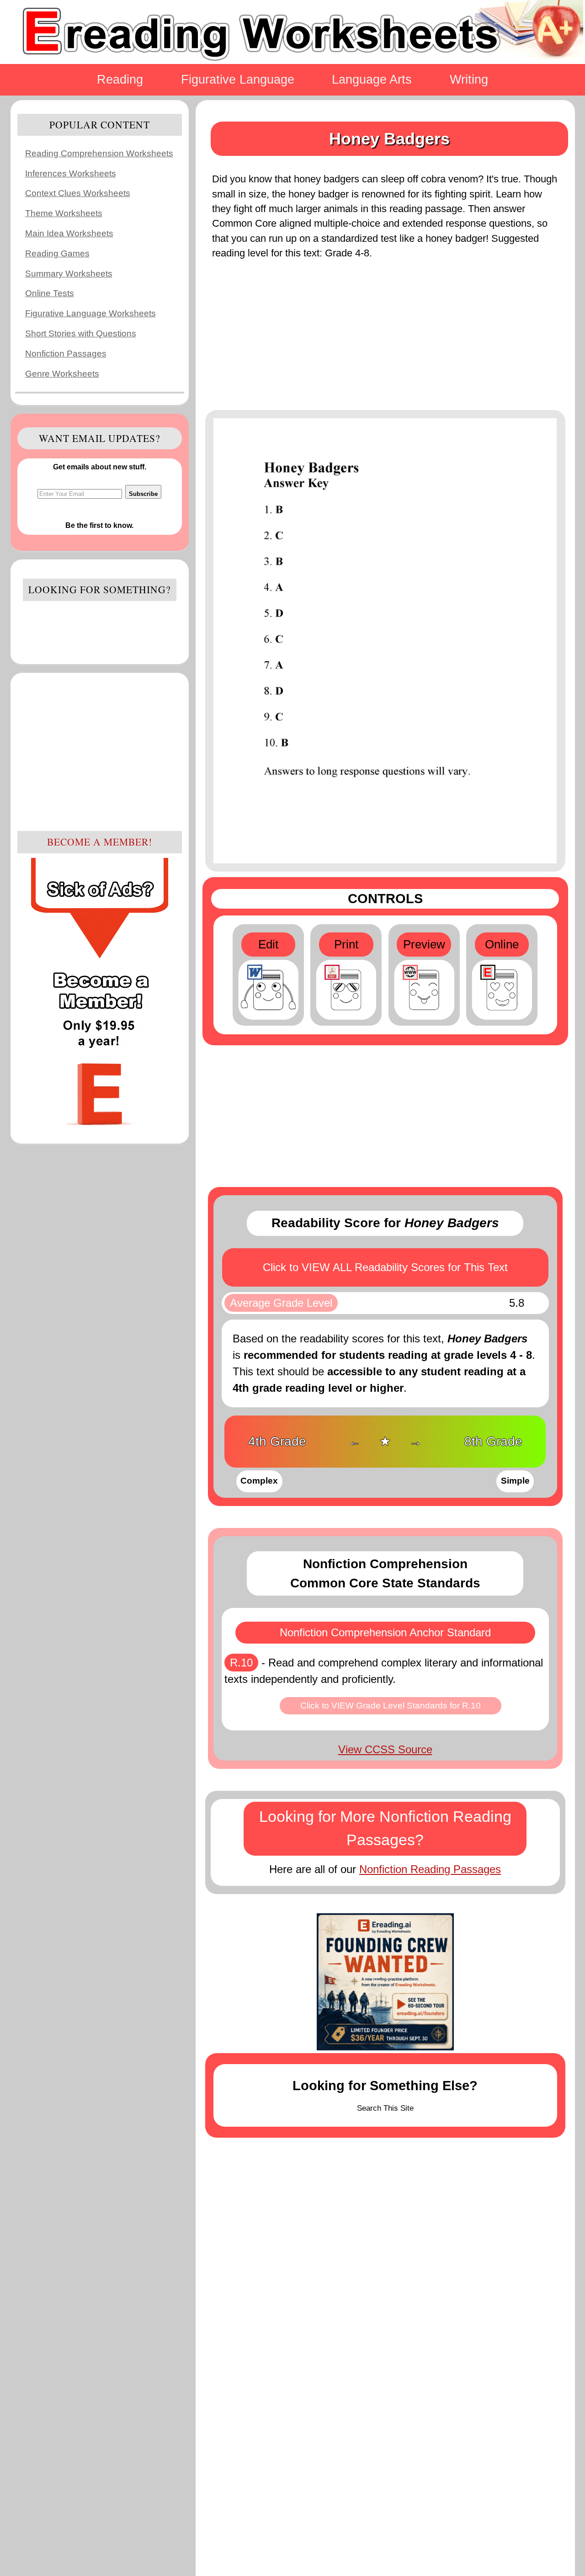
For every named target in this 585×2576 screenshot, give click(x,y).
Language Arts (372, 79)
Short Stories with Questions (81, 333)
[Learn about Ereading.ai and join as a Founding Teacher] (385, 1982)
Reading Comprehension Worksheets (99, 153)
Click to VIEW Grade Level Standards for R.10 (391, 1706)
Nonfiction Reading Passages (430, 1869)
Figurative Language (238, 79)
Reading (120, 79)
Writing (469, 79)
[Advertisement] (100, 750)
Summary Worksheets (69, 274)
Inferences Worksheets (71, 173)
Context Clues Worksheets (78, 193)
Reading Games (57, 253)
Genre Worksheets (62, 374)
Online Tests (50, 293)
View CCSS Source (385, 1749)
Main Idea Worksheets (69, 233)
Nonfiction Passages (66, 354)
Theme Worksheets (64, 213)
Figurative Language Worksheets (90, 313)
